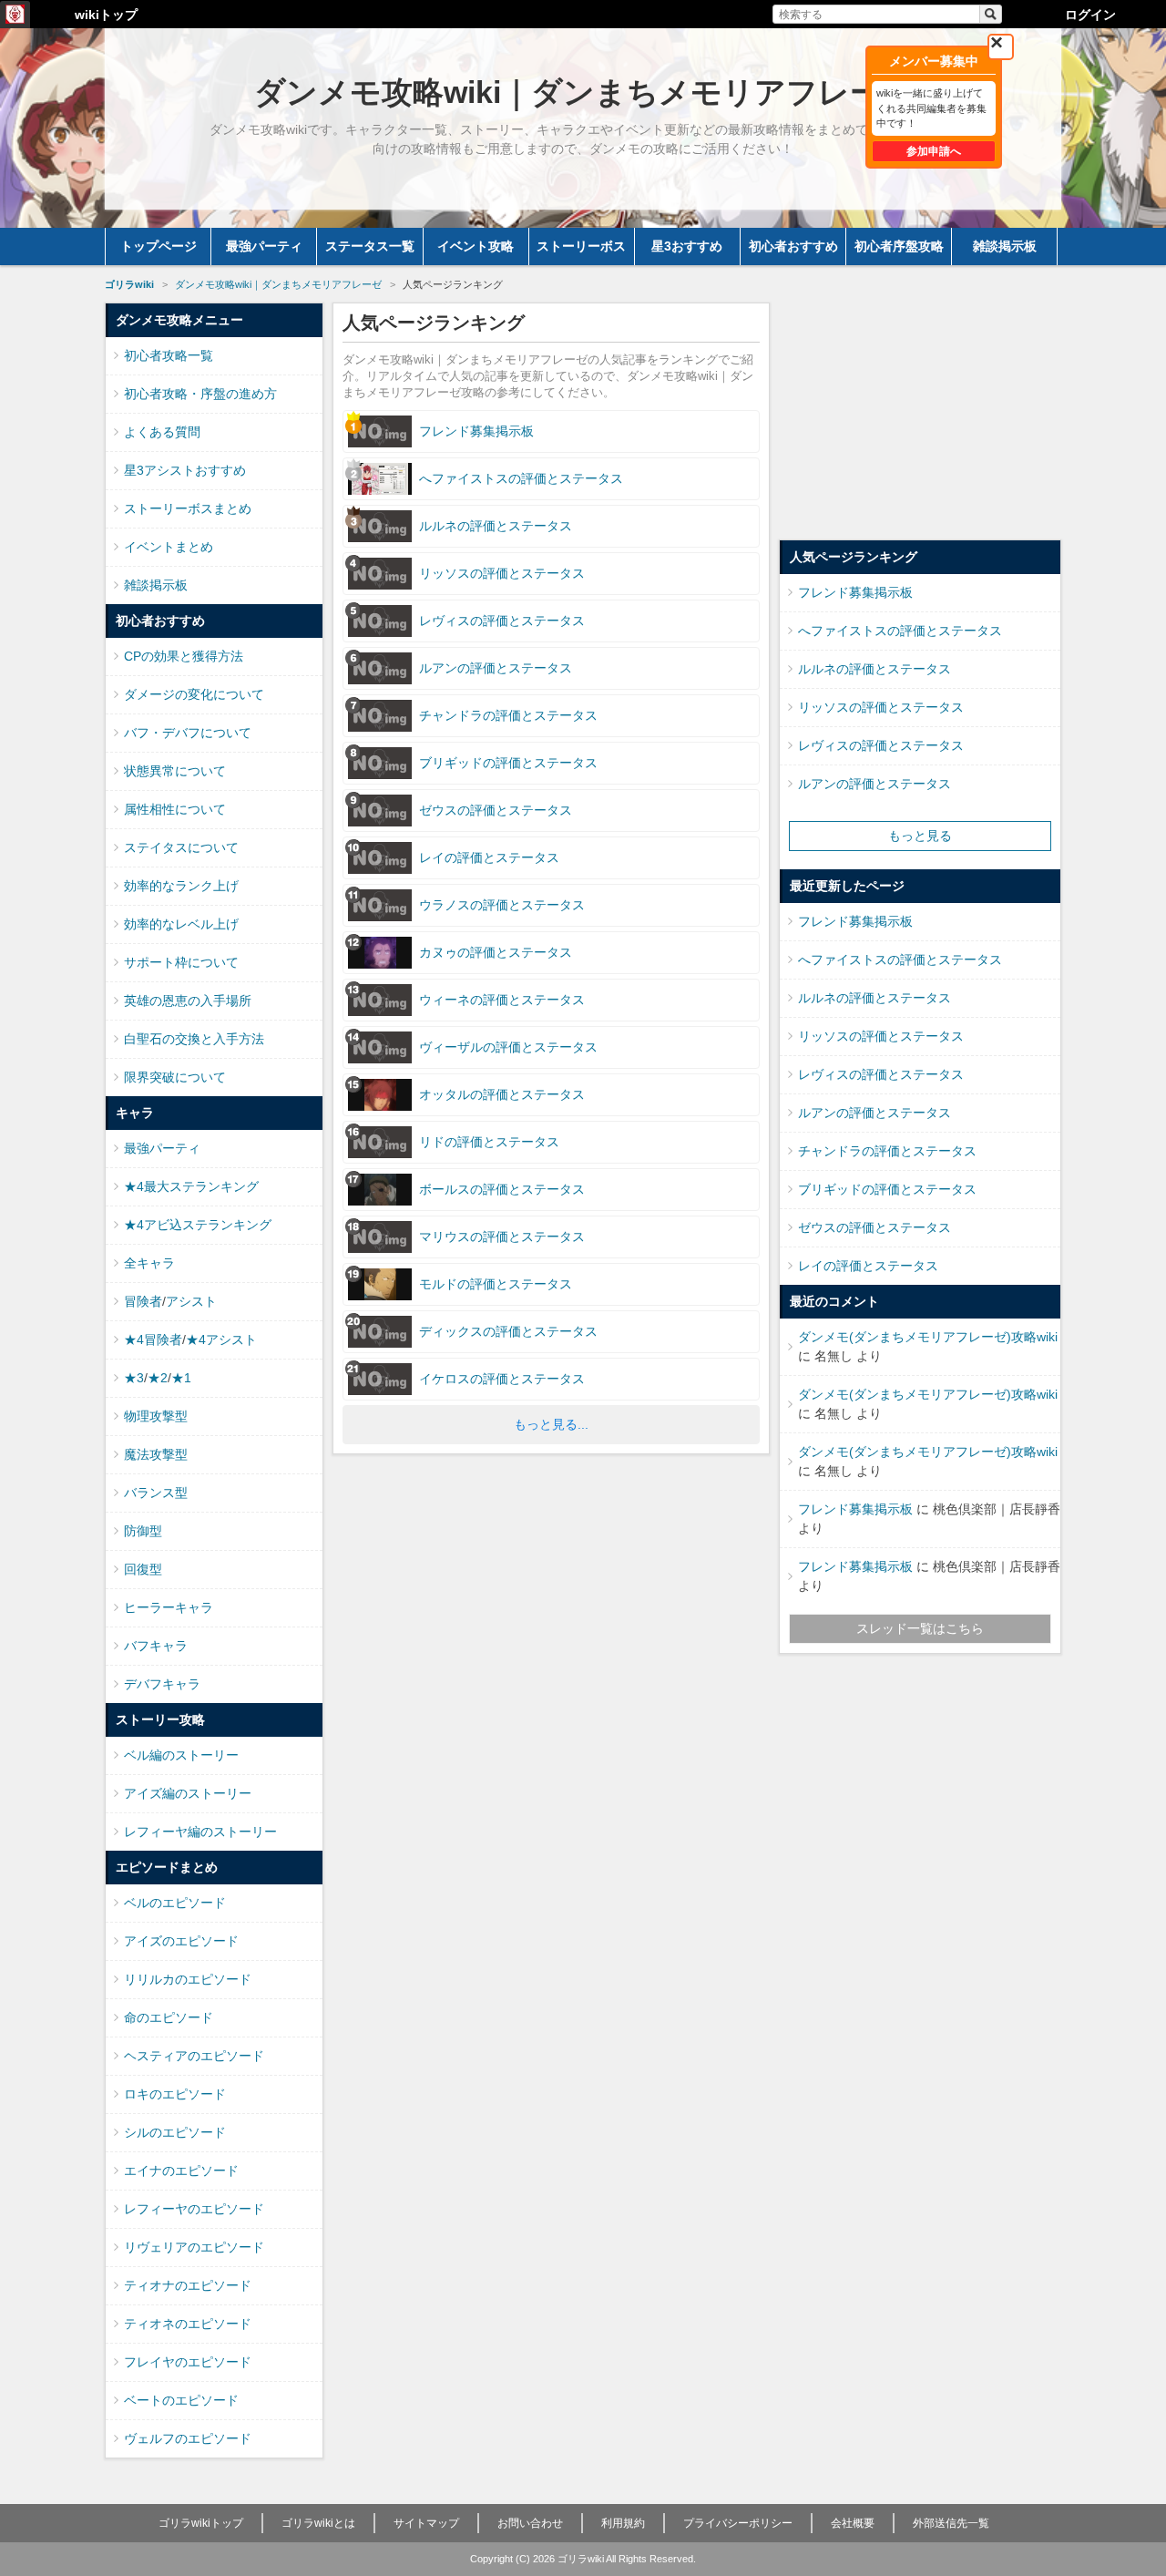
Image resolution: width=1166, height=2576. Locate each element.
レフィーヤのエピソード (194, 2209)
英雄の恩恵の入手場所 (188, 1001)
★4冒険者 (153, 1339)
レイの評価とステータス (868, 1266)
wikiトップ (106, 15)
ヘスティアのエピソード (194, 2056)
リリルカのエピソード (188, 1979)
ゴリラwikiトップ (201, 2523)
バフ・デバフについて (188, 733)
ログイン (1090, 15)
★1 (181, 1378)
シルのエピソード (175, 2132)
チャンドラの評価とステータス (887, 1151)
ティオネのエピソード (188, 2324)
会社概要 (853, 2523)
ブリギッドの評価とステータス (887, 1189)
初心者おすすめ (793, 246)
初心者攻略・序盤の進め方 (200, 394)
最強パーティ (264, 246)
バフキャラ (156, 1646)
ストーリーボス (581, 246)
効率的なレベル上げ (181, 924)
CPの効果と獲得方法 (184, 656)
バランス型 (156, 1493)
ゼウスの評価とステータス (874, 1227)
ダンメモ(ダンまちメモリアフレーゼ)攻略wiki (928, 1337)
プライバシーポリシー (738, 2523)
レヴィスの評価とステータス (881, 745)
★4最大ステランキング (191, 1186)
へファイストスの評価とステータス (900, 631)
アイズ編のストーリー (188, 1793)
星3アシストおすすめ (185, 470)
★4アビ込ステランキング (198, 1225)
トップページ (159, 246)
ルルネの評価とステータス (874, 669)
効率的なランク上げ (181, 886)
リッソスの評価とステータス (881, 707)
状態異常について (175, 771)
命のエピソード (169, 2017)
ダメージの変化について (194, 694)
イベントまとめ (169, 547)
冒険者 (143, 1301)
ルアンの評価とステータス (874, 784)
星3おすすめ (687, 246)
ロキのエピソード (175, 2094)
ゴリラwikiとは (318, 2523)
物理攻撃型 (156, 1416)
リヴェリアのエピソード (194, 2247)
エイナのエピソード (181, 2171)
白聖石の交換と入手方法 (194, 1039)
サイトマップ (426, 2523)
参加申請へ (934, 151)
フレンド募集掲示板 (855, 592)
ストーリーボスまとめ (188, 508)
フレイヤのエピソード (188, 2362)
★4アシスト (221, 1339)
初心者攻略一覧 (169, 355)
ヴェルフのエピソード (188, 2438)
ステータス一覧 (370, 246)
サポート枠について (181, 962)
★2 (158, 1378)
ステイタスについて (181, 847)
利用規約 (623, 2523)
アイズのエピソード (181, 1941)
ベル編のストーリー (181, 1755)
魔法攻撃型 (156, 1454)
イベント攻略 (476, 246)
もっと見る (920, 836)
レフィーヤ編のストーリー (200, 1832)
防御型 (143, 1531)
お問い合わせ (530, 2523)
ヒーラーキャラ (169, 1607)
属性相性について (175, 809)
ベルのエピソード (175, 1903)
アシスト (191, 1301)
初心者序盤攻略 (899, 246)
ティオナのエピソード (188, 2285)
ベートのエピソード (181, 2400)
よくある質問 (162, 432)
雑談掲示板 (1005, 246)
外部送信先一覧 (951, 2523)
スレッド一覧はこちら (920, 1628)
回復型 (143, 1569)
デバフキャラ (162, 1684)
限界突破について (175, 1077)
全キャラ (149, 1263)
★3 (134, 1378)
